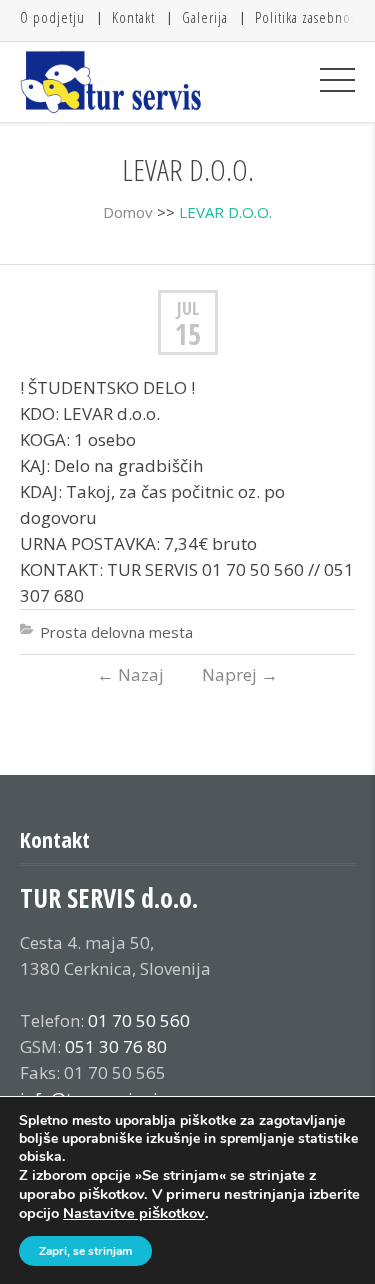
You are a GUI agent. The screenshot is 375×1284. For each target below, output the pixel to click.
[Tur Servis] (111, 81)
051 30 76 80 (116, 1046)
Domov (128, 212)
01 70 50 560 (139, 1020)
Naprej (240, 674)
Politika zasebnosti (309, 17)
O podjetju (52, 17)
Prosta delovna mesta (116, 632)
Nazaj (130, 674)
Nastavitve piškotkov (134, 1213)
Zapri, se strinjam (85, 1251)
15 (188, 334)
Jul (188, 308)
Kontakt (133, 17)
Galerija (205, 17)
